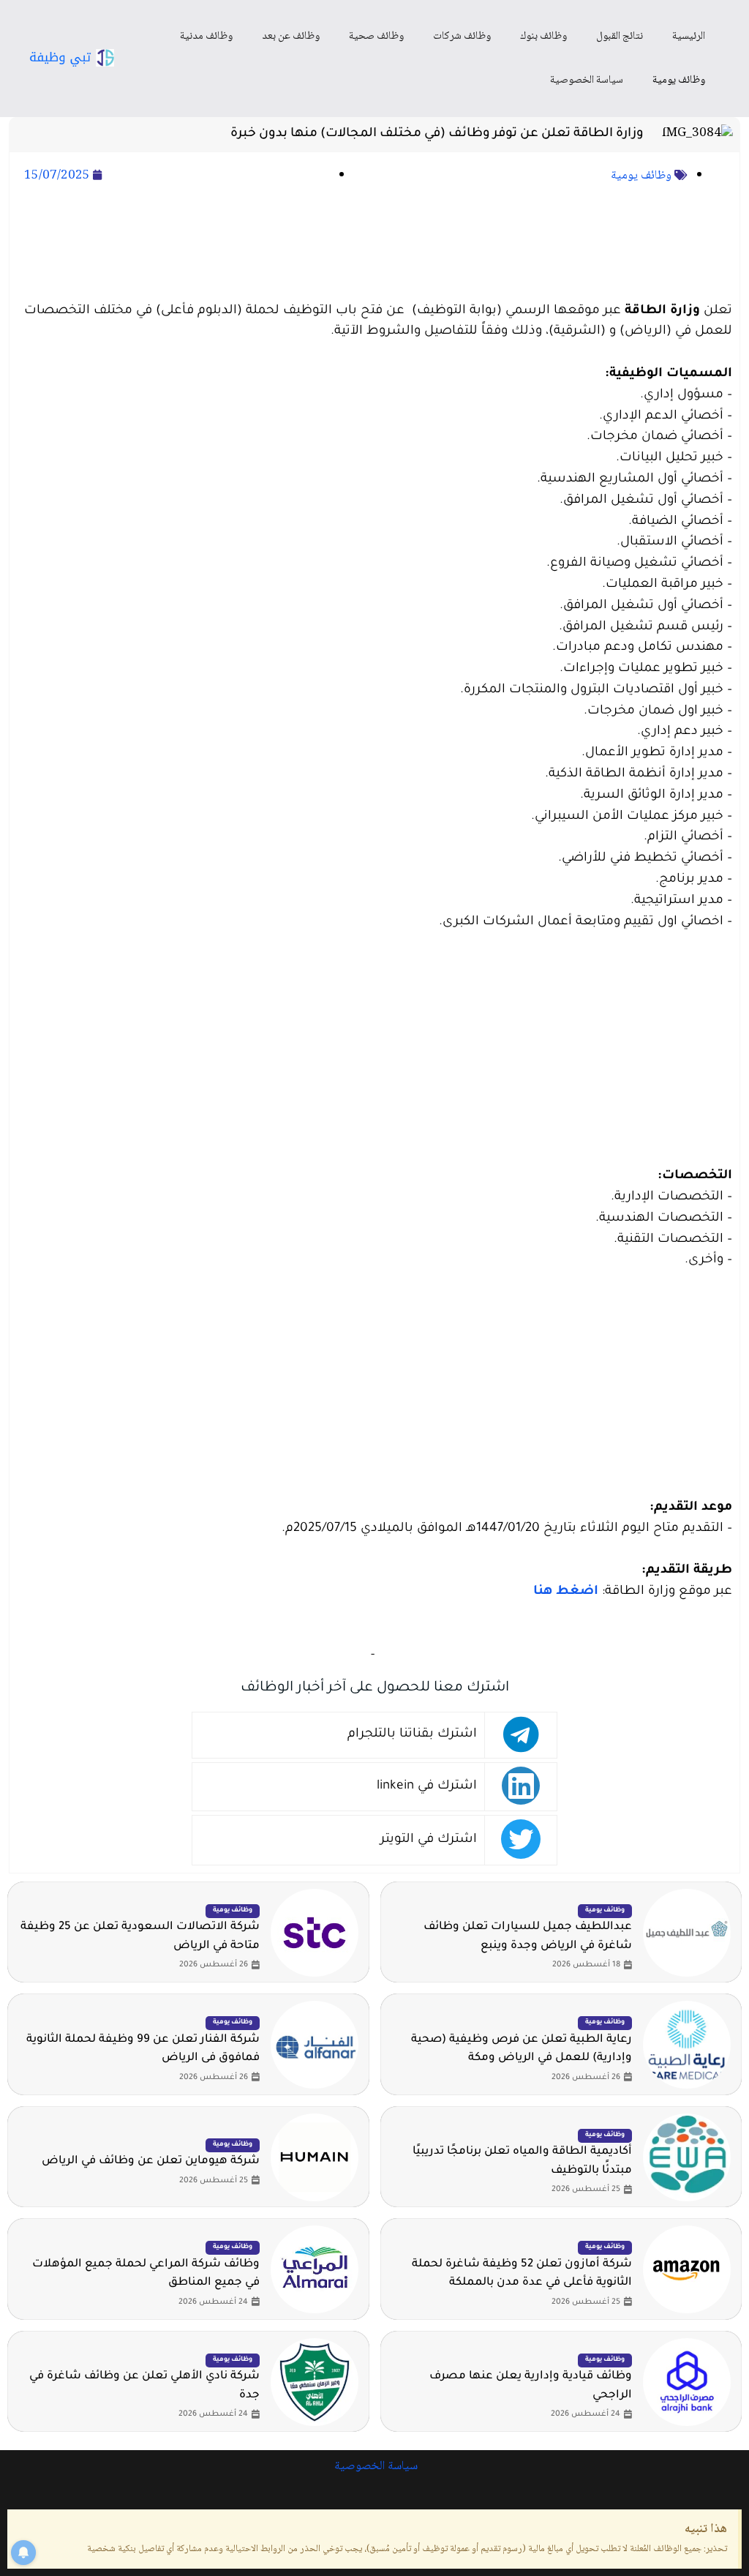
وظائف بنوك (543, 37)
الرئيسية (689, 37)
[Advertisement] (374, 244)
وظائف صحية (376, 37)
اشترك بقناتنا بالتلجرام (412, 1735)
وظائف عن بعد (291, 37)
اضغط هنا (566, 1592)
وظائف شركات (462, 37)
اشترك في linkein (427, 1787)
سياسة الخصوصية (587, 80)
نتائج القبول (620, 37)
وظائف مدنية (206, 37)
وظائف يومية (679, 80)
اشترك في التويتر (429, 1840)
